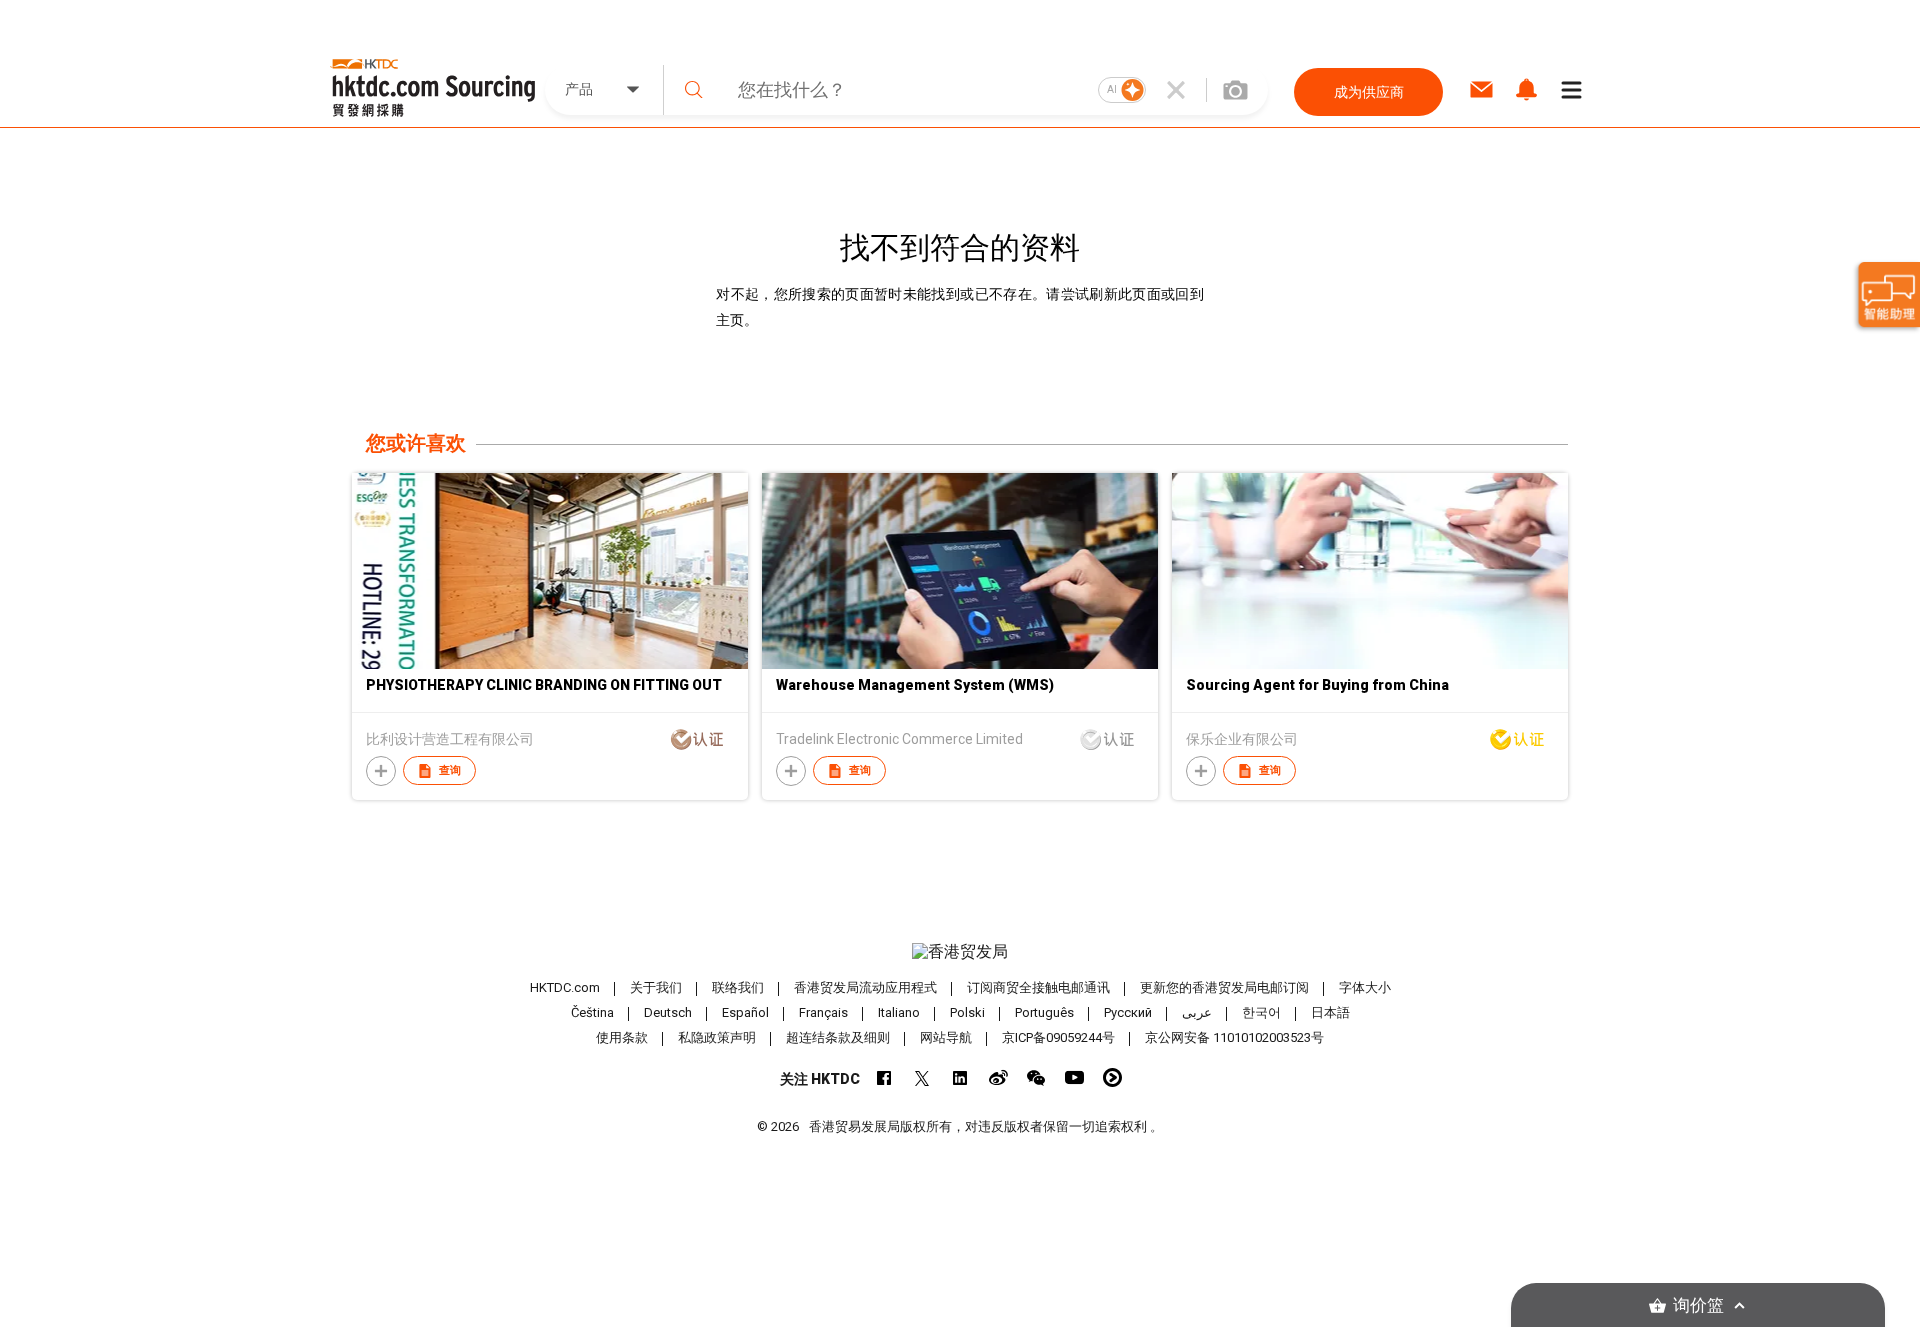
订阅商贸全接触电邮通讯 (1038, 987)
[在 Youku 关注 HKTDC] (1112, 1077)
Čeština (592, 1012)
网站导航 (946, 1037)
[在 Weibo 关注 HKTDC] (998, 1077)
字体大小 (1365, 987)
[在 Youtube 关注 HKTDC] (1074, 1077)
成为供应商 (1369, 92)
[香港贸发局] (960, 952)
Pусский (1128, 1012)
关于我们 (656, 987)
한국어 (1261, 1012)
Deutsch (668, 1012)
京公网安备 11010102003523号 (1234, 1037)
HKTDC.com (565, 987)
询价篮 (1698, 1305)
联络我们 (738, 987)
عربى (1197, 1012)
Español (745, 1012)
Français (823, 1012)
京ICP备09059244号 (1058, 1037)
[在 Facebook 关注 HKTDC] (884, 1077)
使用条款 (622, 1037)
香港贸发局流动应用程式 (865, 987)
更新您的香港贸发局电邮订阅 (1224, 987)
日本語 (1330, 1012)
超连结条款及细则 (838, 1037)
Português (1044, 1012)
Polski (967, 1012)
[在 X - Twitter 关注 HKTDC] (922, 1077)
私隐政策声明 (717, 1037)
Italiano (899, 1012)
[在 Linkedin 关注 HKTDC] (960, 1077)
